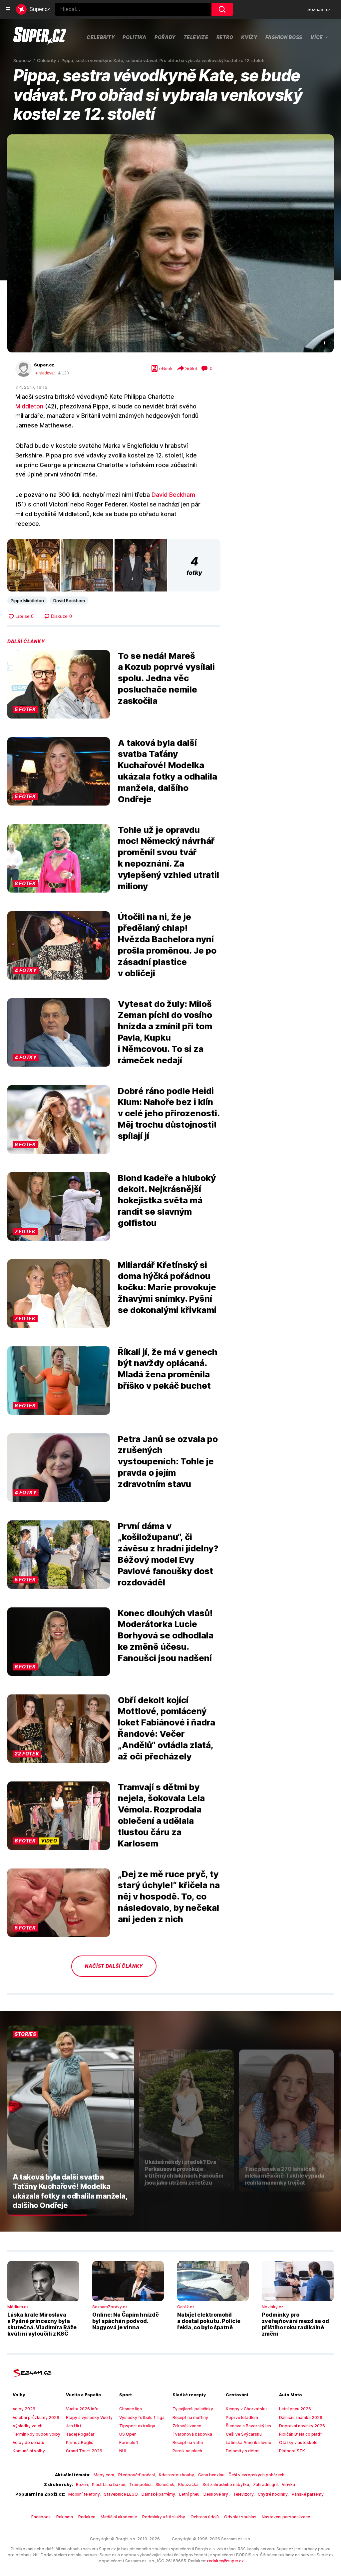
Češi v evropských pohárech (256, 2475)
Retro (225, 37)
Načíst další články (114, 1966)
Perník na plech (187, 2451)
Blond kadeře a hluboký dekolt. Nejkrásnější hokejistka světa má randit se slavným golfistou (167, 1200)
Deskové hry (216, 2494)
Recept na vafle (188, 2442)
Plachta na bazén (109, 2484)
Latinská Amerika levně (248, 2442)
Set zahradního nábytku (226, 2484)
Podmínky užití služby (164, 2517)
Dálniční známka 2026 (301, 2417)
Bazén (82, 2484)
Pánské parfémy (308, 2494)
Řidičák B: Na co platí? (301, 2434)
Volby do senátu (28, 2442)
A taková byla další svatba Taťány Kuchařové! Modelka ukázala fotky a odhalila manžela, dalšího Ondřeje (168, 771)
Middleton (29, 406)
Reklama (65, 2517)
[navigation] (8, 9)
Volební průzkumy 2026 (36, 2417)
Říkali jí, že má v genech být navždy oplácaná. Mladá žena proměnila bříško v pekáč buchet (168, 1369)
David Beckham (173, 495)
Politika (135, 37)
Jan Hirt (74, 2426)
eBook (166, 368)
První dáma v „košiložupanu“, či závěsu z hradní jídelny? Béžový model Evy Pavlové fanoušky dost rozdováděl (168, 1554)
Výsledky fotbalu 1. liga (142, 2417)
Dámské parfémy (158, 2494)
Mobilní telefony (84, 2494)
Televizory (243, 2494)
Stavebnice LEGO (121, 2494)
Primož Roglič (80, 2442)
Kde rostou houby (176, 2475)
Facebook (41, 2517)
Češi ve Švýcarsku (244, 2434)
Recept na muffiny (190, 2417)
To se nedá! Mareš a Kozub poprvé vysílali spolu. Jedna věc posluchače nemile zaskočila (166, 678)
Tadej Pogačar (80, 2434)
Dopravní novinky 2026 (302, 2426)
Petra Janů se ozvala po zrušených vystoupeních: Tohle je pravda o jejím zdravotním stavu (168, 1461)
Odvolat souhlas (240, 2517)
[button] (170, 243)
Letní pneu (189, 2494)
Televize (196, 37)
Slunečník (165, 2484)
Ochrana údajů (205, 2517)
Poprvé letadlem (242, 2417)
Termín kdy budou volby (36, 2434)
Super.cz (44, 365)
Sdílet (191, 368)
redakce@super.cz (225, 2561)
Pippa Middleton (27, 600)
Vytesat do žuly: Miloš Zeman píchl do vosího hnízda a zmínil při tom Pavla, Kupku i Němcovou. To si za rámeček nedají (165, 1032)
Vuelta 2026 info (82, 2409)
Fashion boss (284, 37)
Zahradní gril (265, 2484)
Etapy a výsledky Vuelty (89, 2417)
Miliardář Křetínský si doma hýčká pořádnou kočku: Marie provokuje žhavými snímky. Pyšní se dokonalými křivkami (167, 1287)
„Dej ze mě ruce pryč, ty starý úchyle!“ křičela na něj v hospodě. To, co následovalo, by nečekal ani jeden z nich (169, 1896)
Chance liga (131, 2409)
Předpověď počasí (137, 2475)
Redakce (87, 2517)
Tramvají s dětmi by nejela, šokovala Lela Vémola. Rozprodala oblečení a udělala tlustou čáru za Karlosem (161, 1815)
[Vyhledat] (222, 9)
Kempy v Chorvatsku (246, 2409)
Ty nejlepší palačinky (193, 2409)
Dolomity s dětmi (243, 2451)
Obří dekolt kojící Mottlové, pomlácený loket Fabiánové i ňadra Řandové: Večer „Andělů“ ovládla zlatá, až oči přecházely (167, 1728)
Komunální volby (29, 2451)
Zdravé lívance (187, 2426)
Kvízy (249, 37)
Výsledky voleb (28, 2426)
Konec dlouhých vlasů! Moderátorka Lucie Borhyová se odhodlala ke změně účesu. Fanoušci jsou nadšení (166, 1635)
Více (317, 37)
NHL (123, 2451)
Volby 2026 (24, 2409)
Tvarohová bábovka (192, 2434)
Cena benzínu (211, 2475)
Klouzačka (188, 2484)
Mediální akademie (119, 2517)
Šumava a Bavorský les (248, 2426)
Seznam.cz (319, 9)
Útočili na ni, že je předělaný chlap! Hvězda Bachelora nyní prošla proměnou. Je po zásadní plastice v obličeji (167, 945)
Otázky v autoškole (298, 2442)
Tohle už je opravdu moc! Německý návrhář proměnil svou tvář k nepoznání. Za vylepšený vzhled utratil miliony (169, 858)
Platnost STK (292, 2451)
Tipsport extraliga (137, 2426)
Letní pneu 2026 (295, 2409)
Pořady (165, 37)
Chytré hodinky (273, 2494)
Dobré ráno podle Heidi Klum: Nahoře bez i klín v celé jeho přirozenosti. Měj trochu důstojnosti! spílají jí (169, 1113)
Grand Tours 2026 (84, 2451)
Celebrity (101, 37)
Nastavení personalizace (286, 2517)
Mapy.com (104, 2475)
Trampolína (140, 2484)
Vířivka (288, 2484)
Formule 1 (129, 2442)
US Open (128, 2434)
